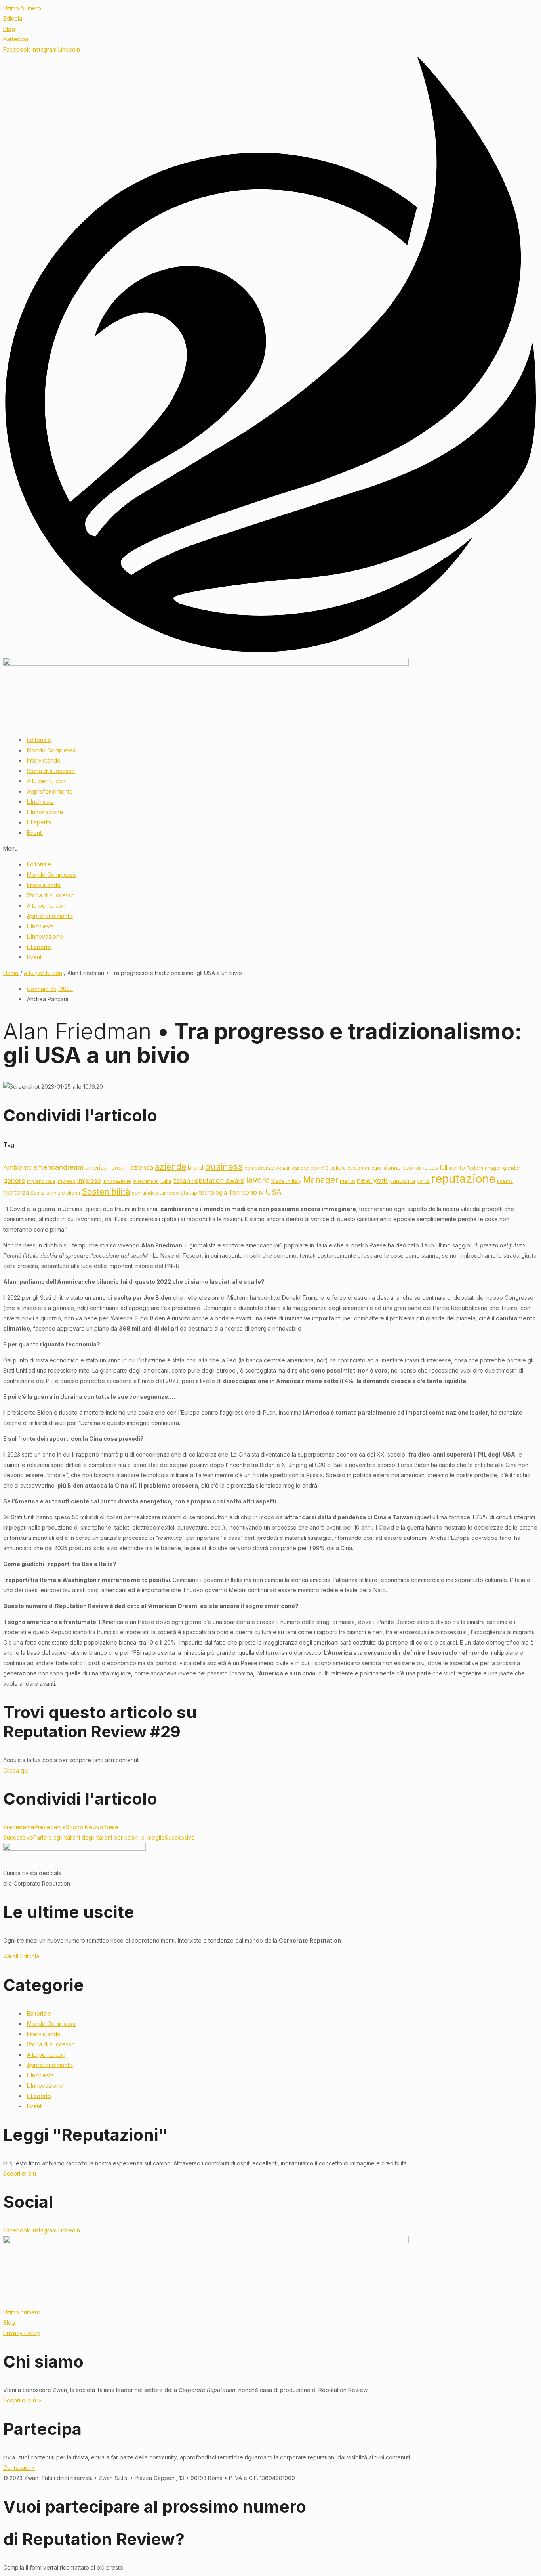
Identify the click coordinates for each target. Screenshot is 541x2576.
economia (415, 1168)
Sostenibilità (106, 1192)
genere (14, 1180)
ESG (434, 1168)
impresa (66, 1181)
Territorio (243, 1192)
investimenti (146, 1181)
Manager (321, 1180)
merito (348, 1181)
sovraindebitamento (155, 1193)
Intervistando (44, 760)
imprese (89, 1180)
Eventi (35, 833)
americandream (58, 1167)
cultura (338, 1168)
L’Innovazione (45, 812)
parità (423, 1181)
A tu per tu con (46, 781)
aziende (170, 1167)
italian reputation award (209, 1180)
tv (261, 1192)
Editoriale (39, 740)
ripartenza (16, 1193)
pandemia (402, 1181)
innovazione (117, 1181)
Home (11, 973)
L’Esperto (39, 822)
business (224, 1167)
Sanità (38, 1193)
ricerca (505, 1181)
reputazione (463, 1179)
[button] (270, 849)
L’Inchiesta (40, 802)
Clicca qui (16, 1770)
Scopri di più (20, 2173)
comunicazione (292, 1168)
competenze (259, 1168)
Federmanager (484, 1168)
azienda (142, 1168)
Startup (189, 1193)
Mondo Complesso (52, 750)
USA (273, 1192)
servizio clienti (63, 1193)
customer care (365, 1168)
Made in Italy (286, 1181)
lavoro (258, 1180)
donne (392, 1168)
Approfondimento (50, 791)
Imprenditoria (41, 1181)
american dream (107, 1168)
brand (195, 1168)
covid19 (320, 1168)
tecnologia (213, 1192)
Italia (166, 1181)
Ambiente (17, 1168)
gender (512, 1168)
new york (372, 1180)
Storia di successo (51, 771)
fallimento (452, 1168)
